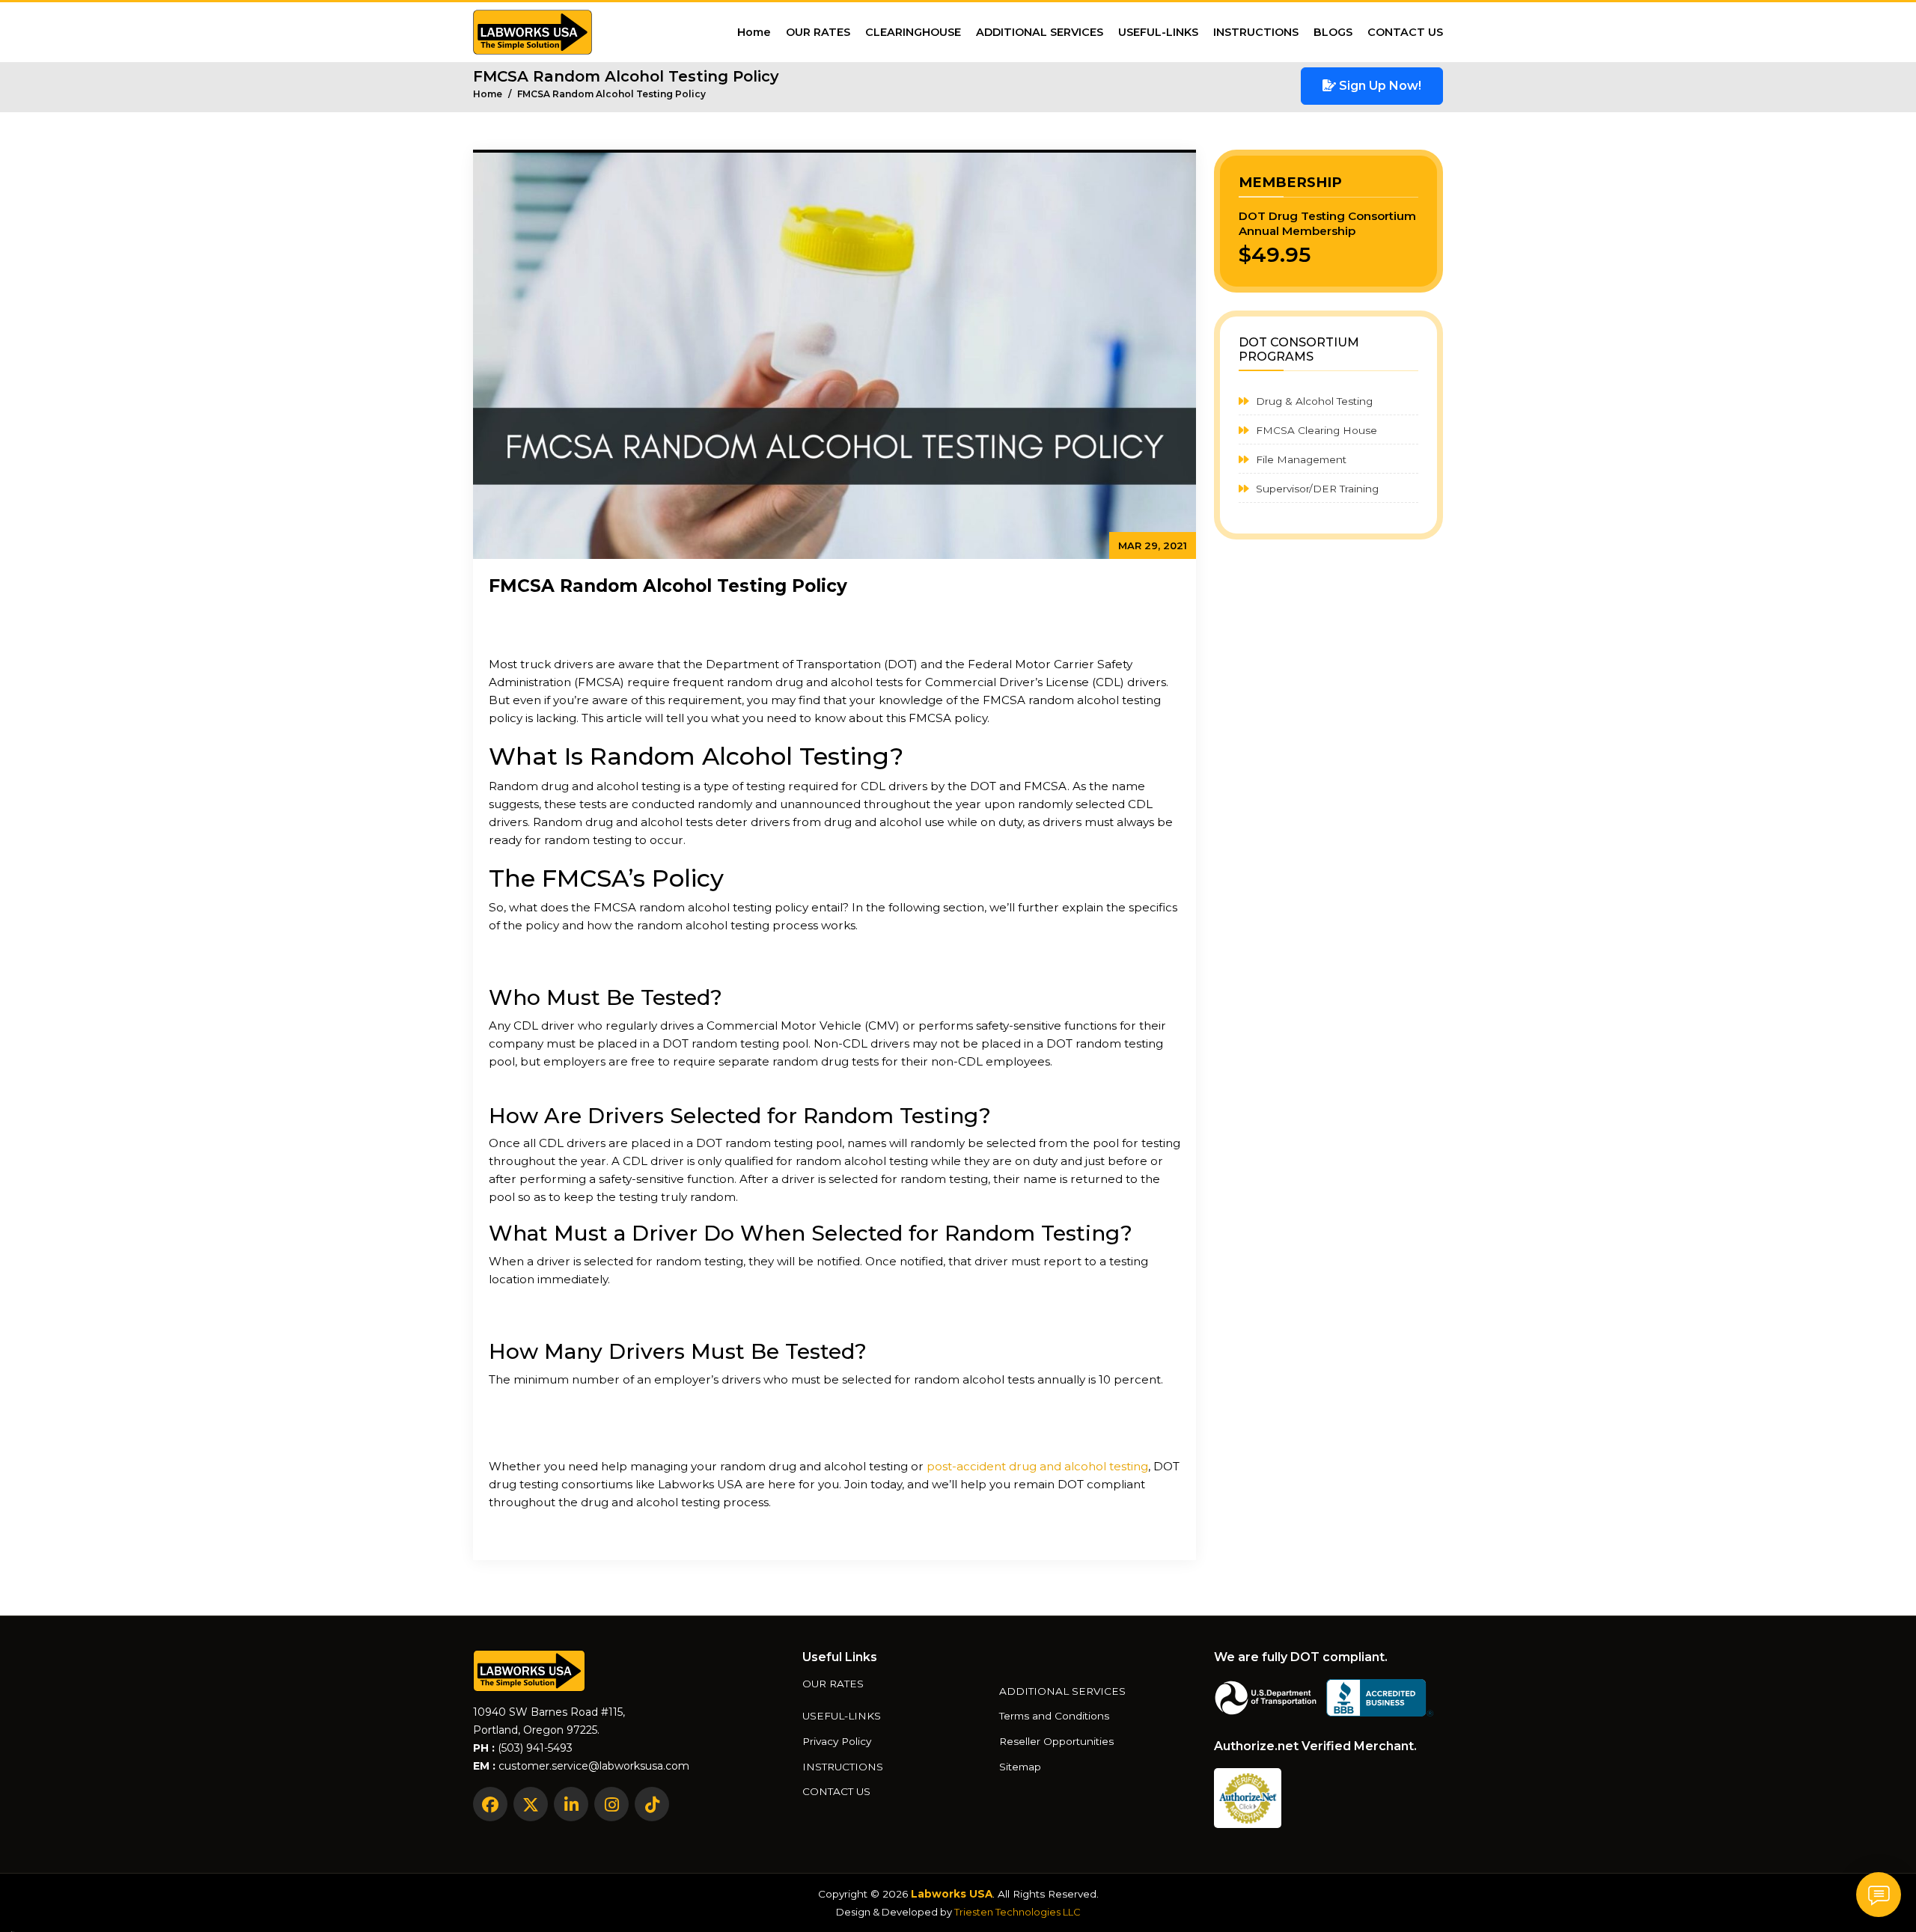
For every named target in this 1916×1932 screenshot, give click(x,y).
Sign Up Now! (1379, 86)
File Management (1300, 459)
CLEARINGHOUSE (913, 32)
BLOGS (1333, 32)
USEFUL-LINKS (1158, 32)
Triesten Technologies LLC (1018, 1912)
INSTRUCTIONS (1256, 32)
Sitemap (1020, 1767)
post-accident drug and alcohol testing (1037, 1466)
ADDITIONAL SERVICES (1040, 32)
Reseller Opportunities (1056, 1742)
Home (754, 32)
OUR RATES (818, 32)
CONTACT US (1405, 32)
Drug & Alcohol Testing (1313, 401)
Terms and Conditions (1054, 1717)
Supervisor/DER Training (1316, 489)
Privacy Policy (837, 1742)
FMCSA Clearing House (1315, 430)
